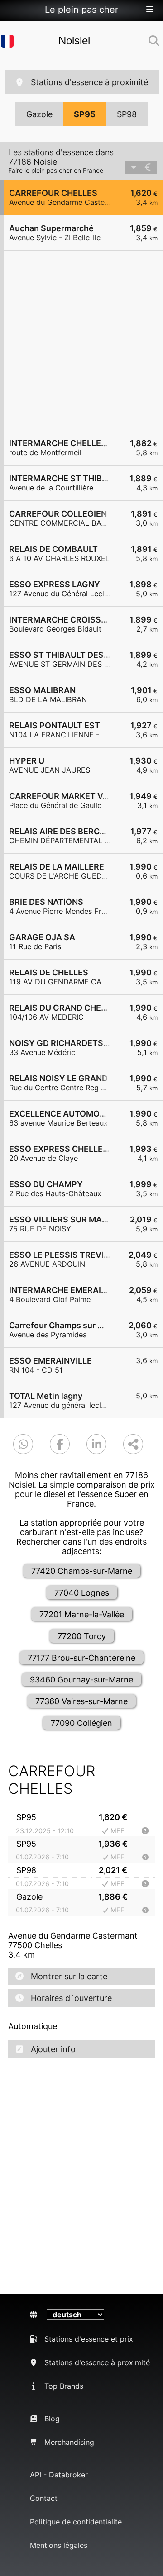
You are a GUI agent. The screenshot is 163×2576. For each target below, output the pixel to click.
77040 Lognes (82, 1593)
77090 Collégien (81, 1723)
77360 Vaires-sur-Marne (81, 1701)
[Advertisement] (81, 340)
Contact (44, 2498)
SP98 (127, 114)
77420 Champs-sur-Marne (82, 1571)
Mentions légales (59, 2545)
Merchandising (69, 2442)
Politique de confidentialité (76, 2522)
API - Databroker (59, 2475)
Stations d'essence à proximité (89, 82)
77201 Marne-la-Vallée (82, 1614)
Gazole (39, 114)
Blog (52, 2419)
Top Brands (64, 2386)
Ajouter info (53, 2049)
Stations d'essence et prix (89, 2339)
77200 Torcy (82, 1636)
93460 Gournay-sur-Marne (81, 1680)
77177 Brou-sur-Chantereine (81, 1658)
